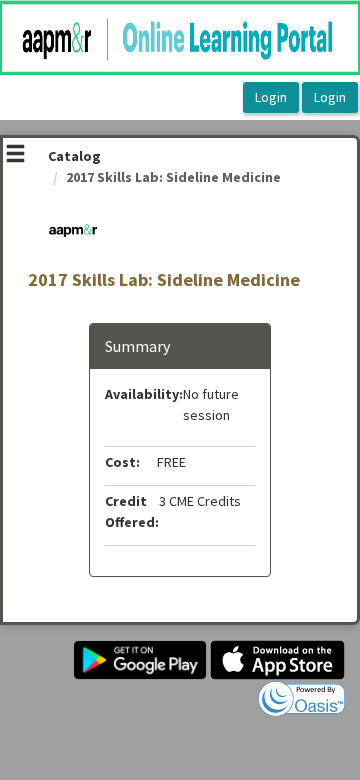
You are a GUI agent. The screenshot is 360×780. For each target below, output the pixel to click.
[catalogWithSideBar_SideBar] (15, 156)
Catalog (74, 156)
